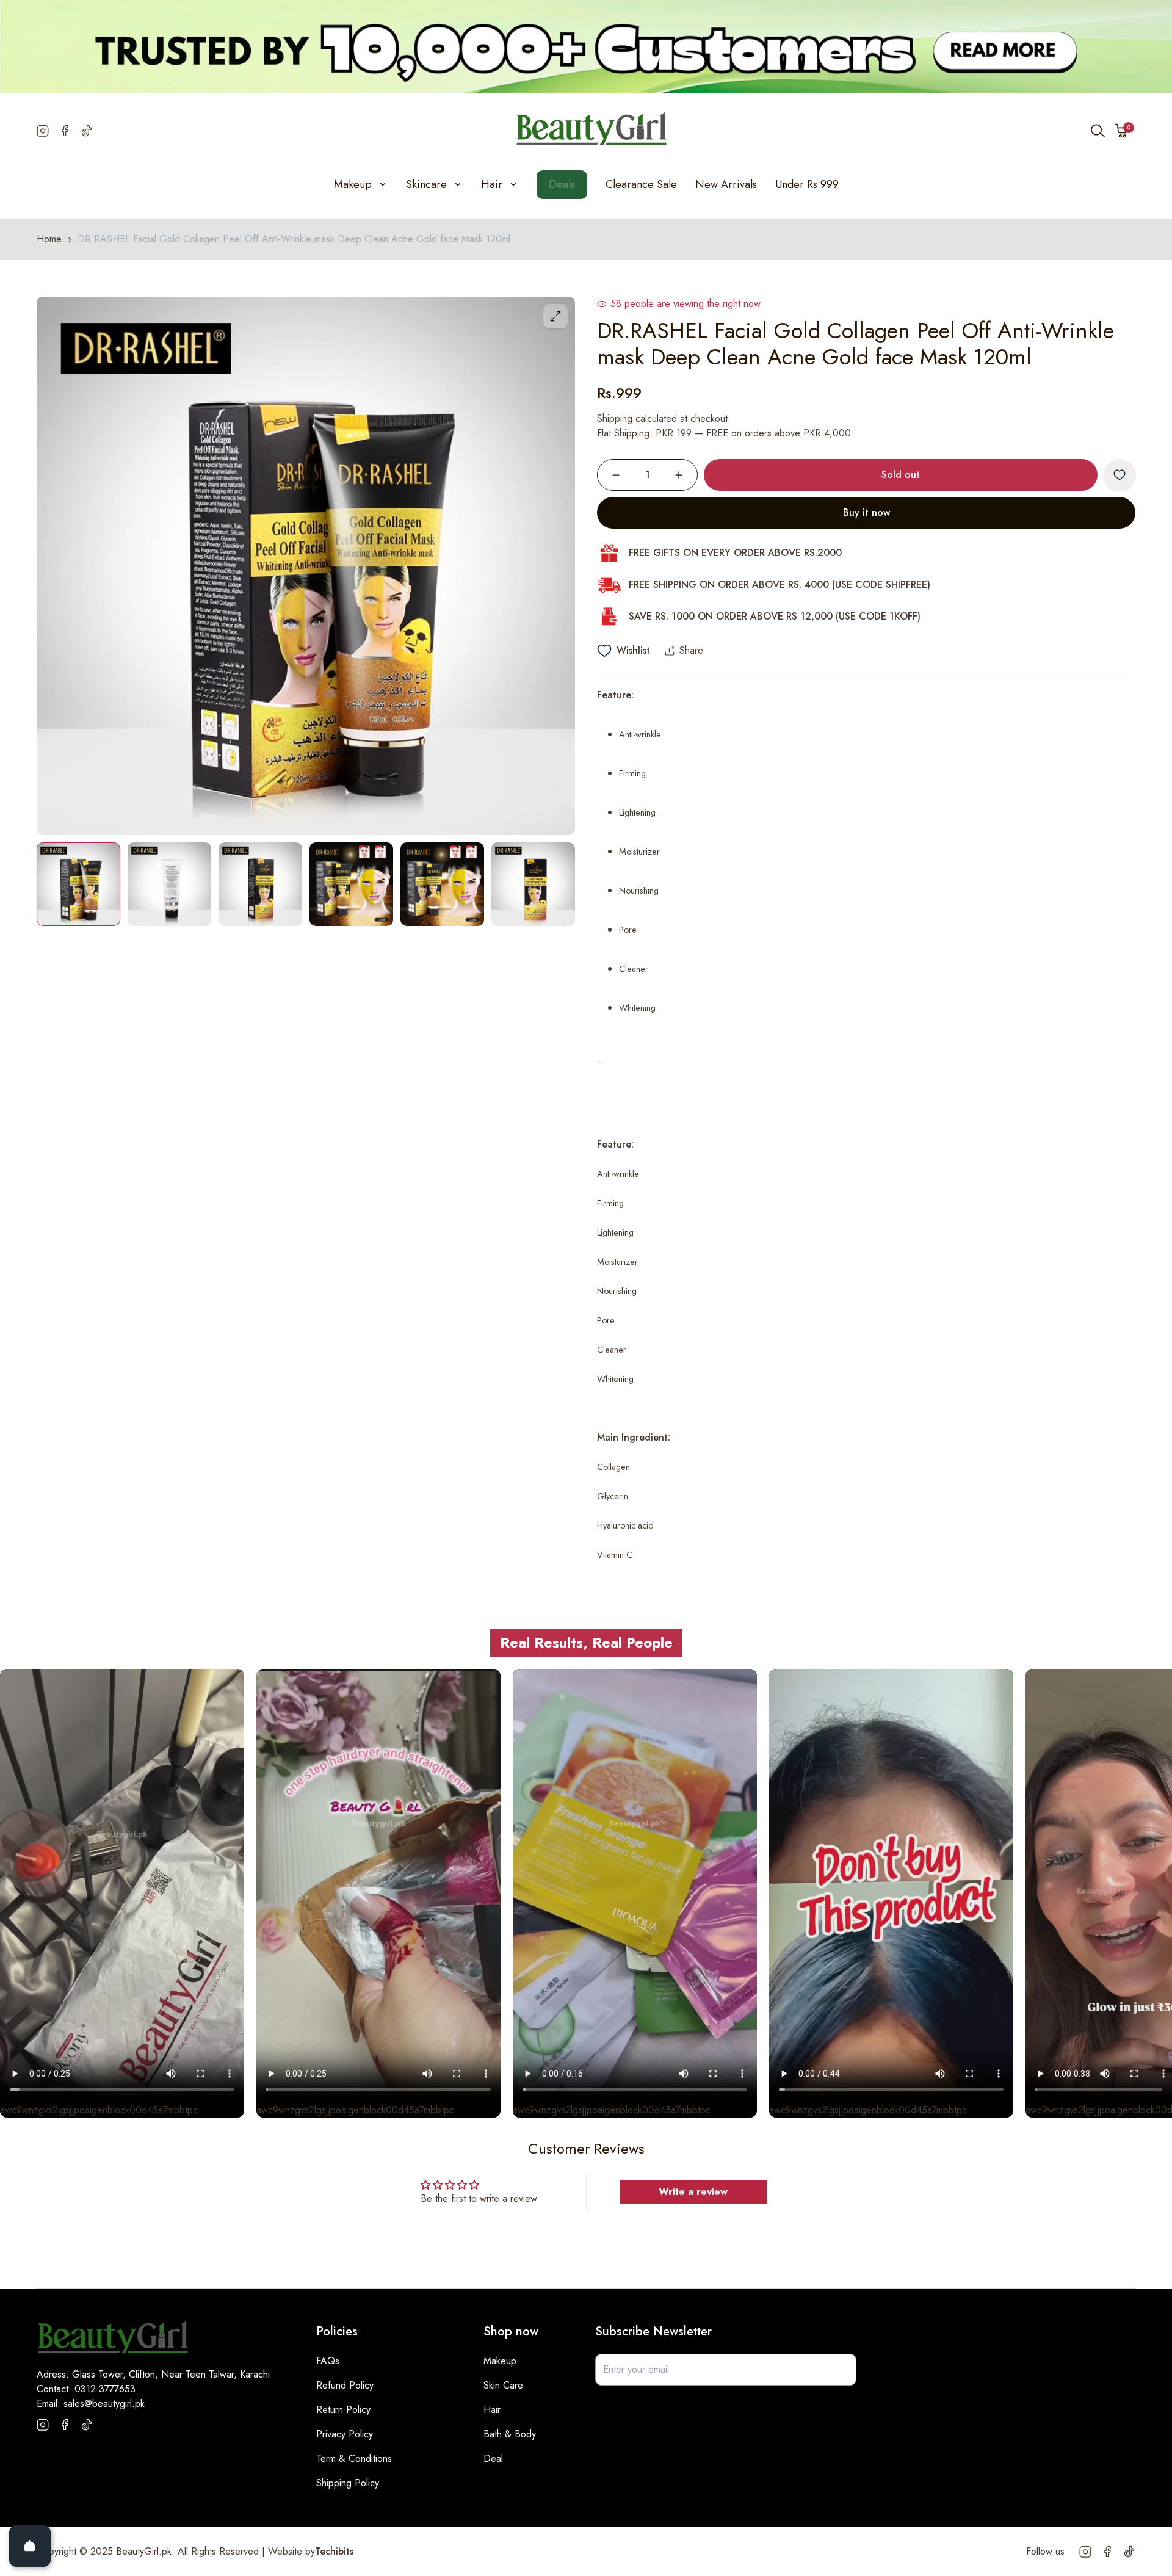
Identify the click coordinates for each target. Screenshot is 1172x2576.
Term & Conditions (354, 2458)
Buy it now (866, 512)
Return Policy (343, 2410)
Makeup (500, 2361)
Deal (493, 2458)
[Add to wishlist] (1120, 475)
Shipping (615, 418)
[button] (1122, 131)
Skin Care (503, 2385)
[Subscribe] (841, 2370)
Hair (492, 2410)
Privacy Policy (345, 2434)
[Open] (30, 2546)
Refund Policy (345, 2385)
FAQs (328, 2361)
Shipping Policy (348, 2483)
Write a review (693, 2192)
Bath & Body (510, 2434)
